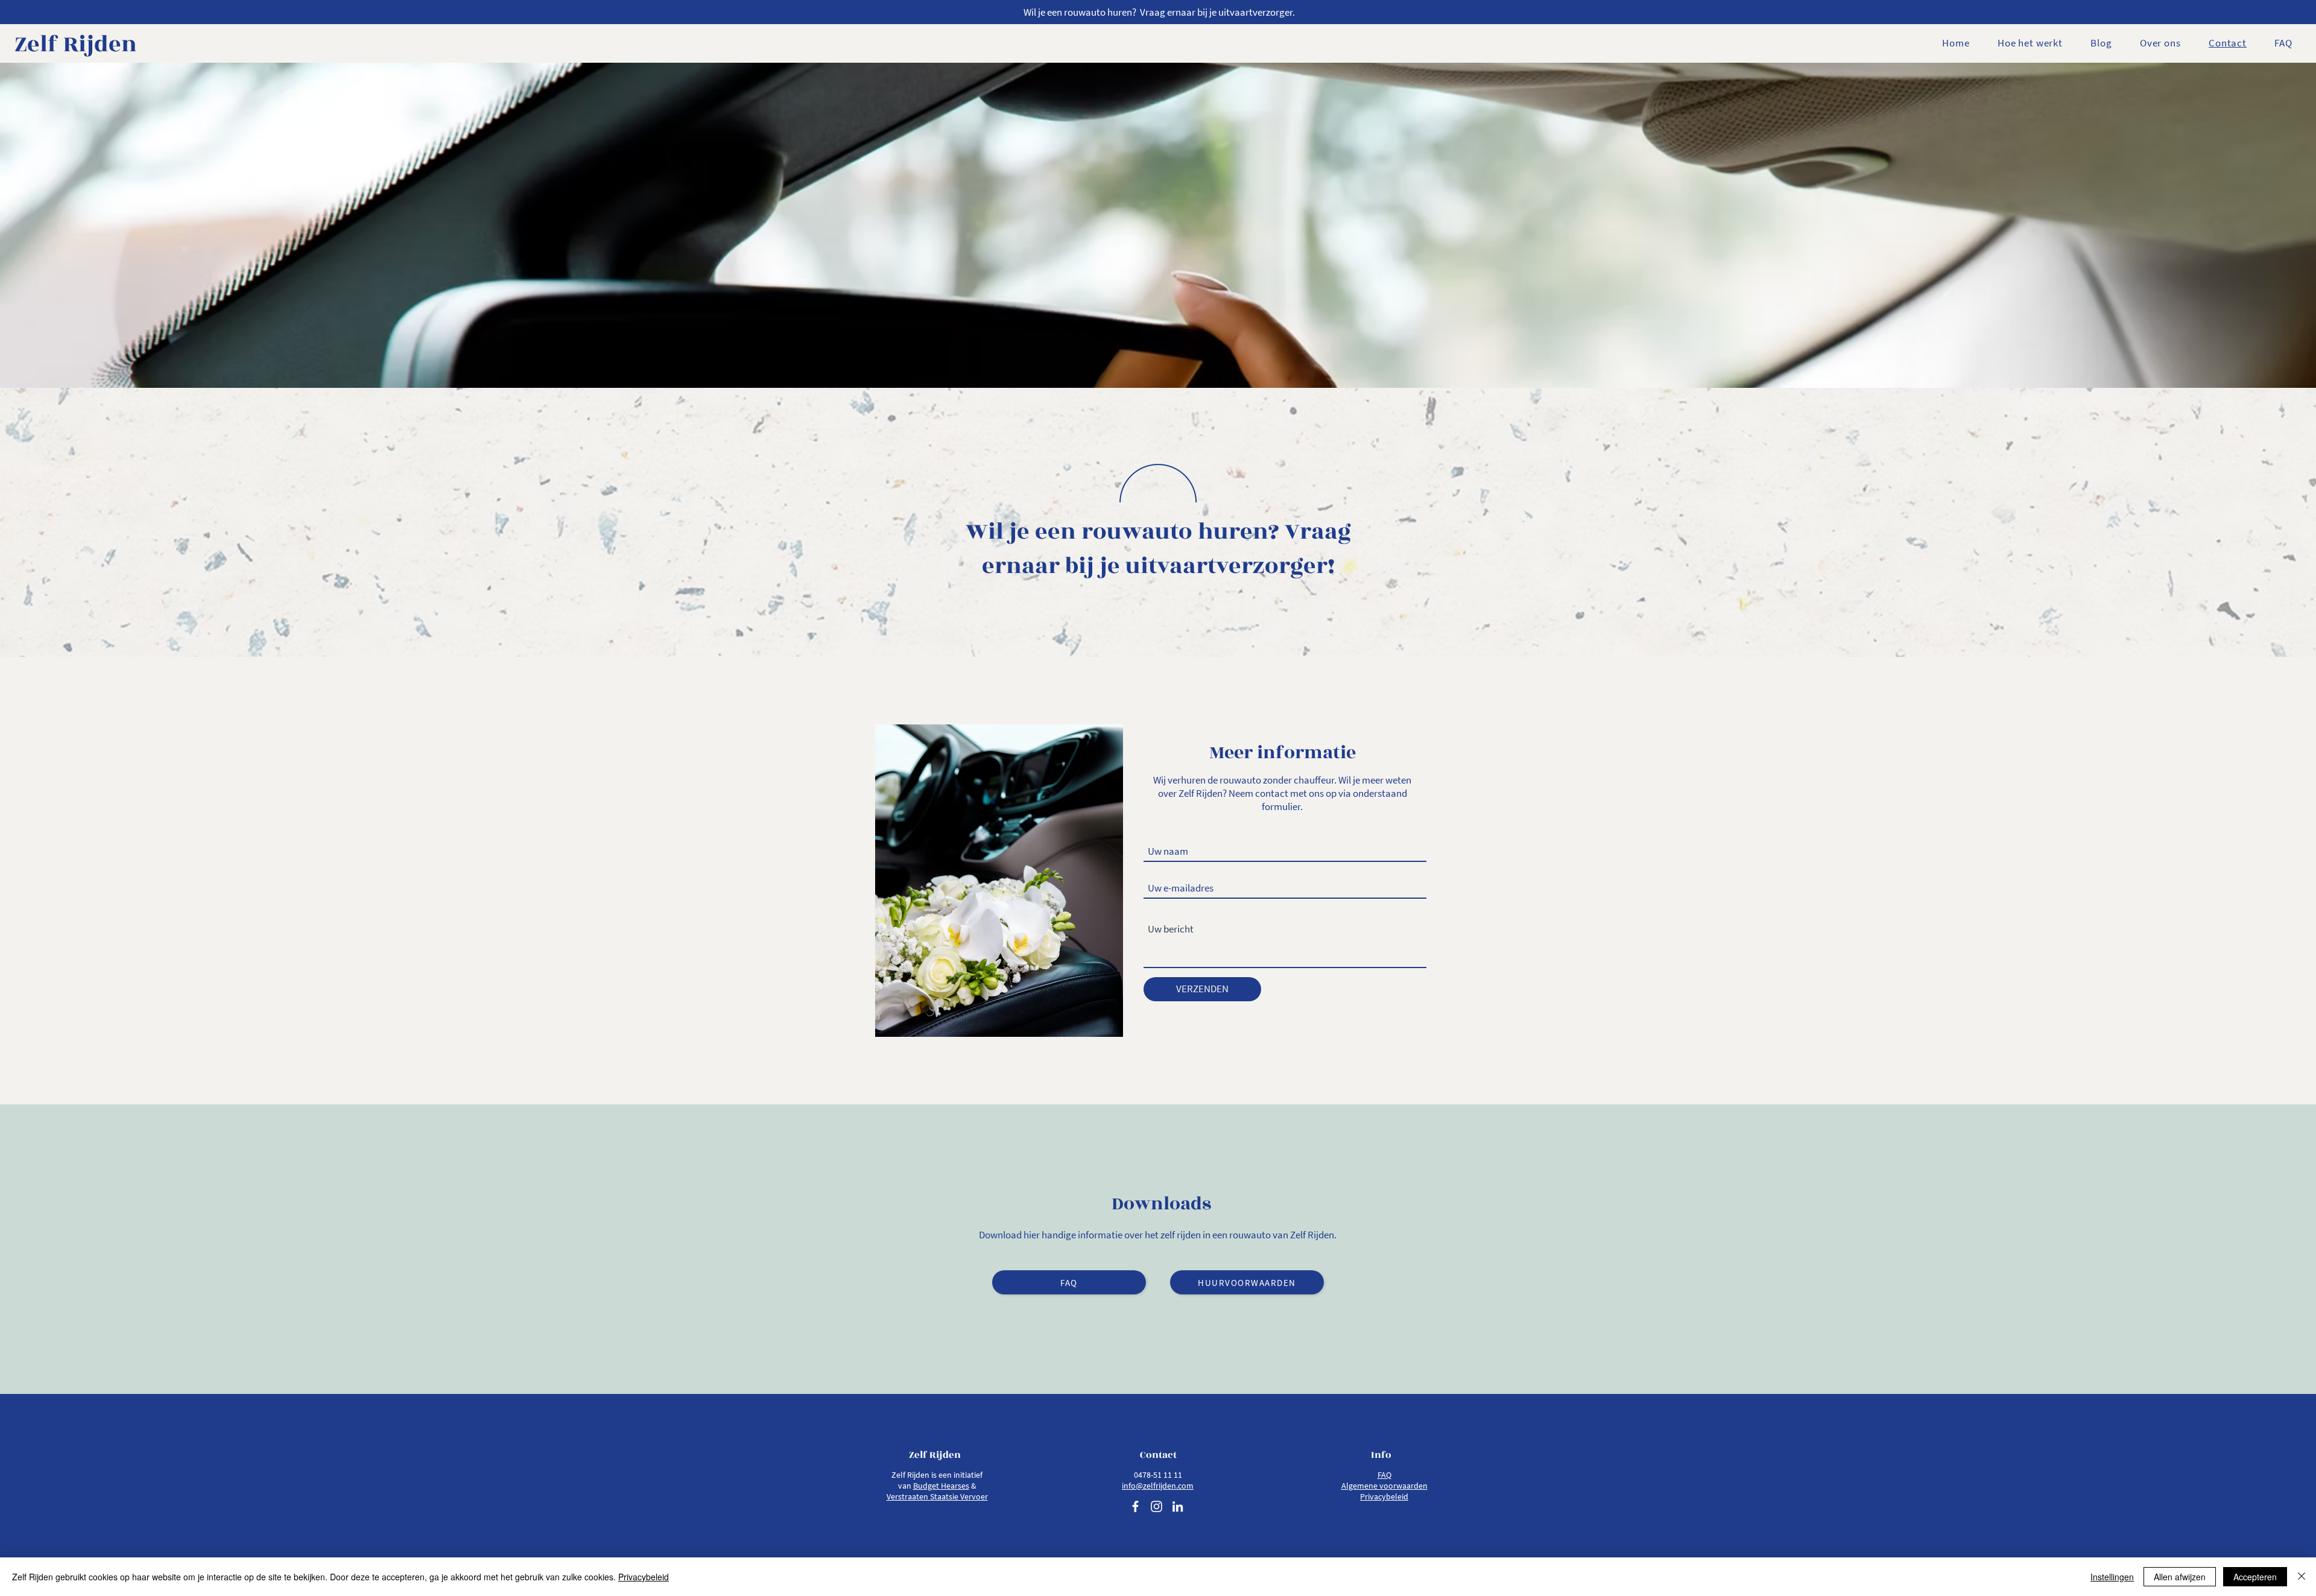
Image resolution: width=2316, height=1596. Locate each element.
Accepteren (2255, 1577)
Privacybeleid (644, 1577)
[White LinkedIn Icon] (1178, 1506)
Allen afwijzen (2180, 1577)
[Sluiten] (2302, 1577)
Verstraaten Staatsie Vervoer (937, 1496)
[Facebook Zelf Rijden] (1135, 1506)
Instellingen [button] (2112, 1577)
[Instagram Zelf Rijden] (1156, 1506)
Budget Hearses (941, 1486)
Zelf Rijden (76, 44)
